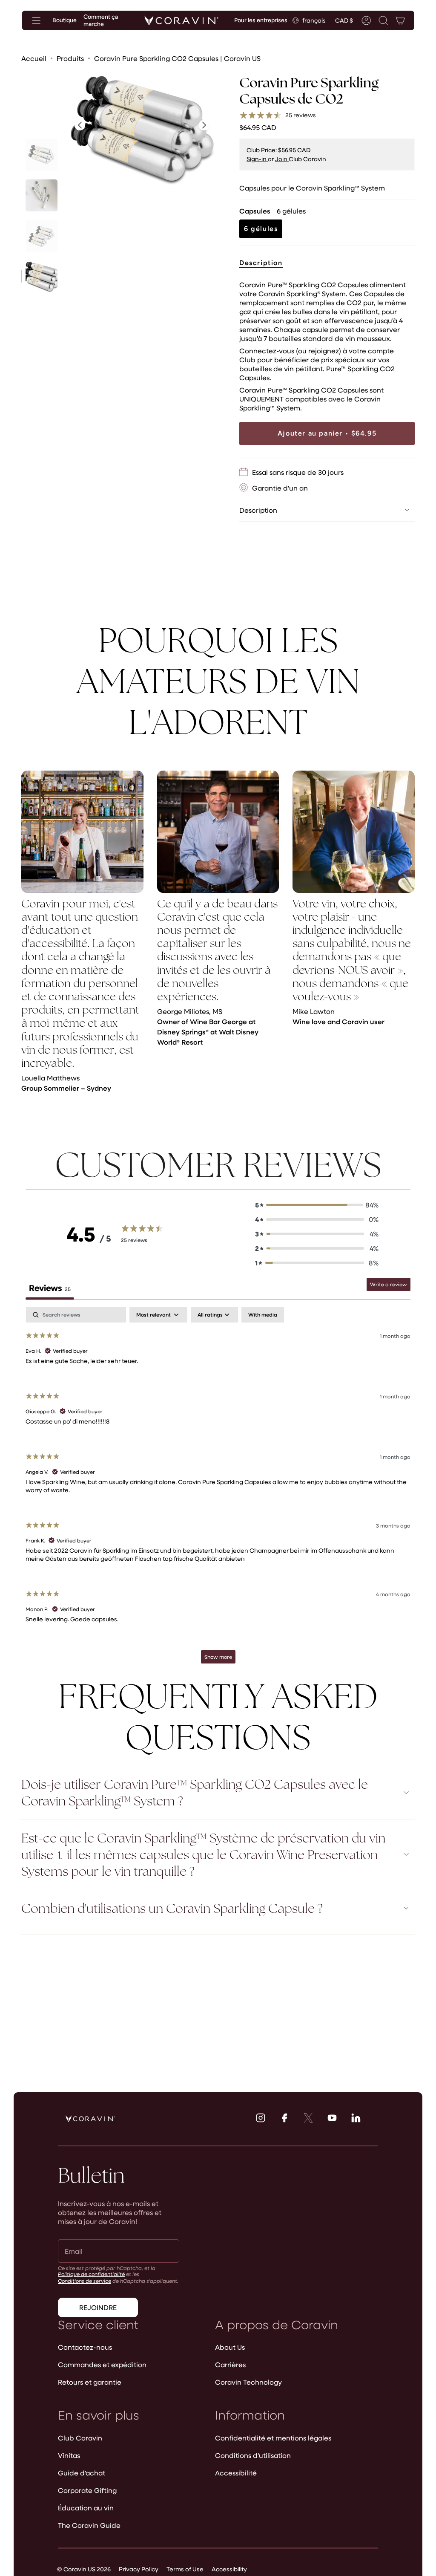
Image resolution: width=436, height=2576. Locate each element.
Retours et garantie (90, 2382)
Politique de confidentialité (91, 2274)
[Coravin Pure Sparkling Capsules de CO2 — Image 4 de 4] (42, 276)
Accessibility (229, 2569)
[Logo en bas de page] (90, 2119)
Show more (218, 1657)
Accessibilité (236, 2473)
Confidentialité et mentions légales (273, 2438)
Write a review (389, 1284)
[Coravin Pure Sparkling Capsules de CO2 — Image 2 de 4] (42, 195)
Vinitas (69, 2455)
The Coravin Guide (89, 2525)
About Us (230, 2347)
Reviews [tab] (50, 1288)
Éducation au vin (86, 2508)
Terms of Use (185, 2569)
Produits (70, 58)
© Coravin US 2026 (84, 2569)
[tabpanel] (218, 1489)
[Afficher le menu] (36, 20)
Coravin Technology (248, 2382)
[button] (383, 20)
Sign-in (257, 159)
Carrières (230, 2364)
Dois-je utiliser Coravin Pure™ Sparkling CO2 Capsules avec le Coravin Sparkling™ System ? (195, 1793)
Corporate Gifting (87, 2490)
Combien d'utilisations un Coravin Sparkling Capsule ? (172, 1908)
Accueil (34, 58)
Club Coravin (80, 2438)
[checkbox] (263, 1315)
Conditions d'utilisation (253, 2455)
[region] (218, 936)
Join (282, 159)
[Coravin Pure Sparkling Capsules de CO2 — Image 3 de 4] (42, 236)
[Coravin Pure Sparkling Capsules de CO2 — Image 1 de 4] (42, 155)
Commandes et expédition (102, 2364)
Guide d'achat (82, 2473)
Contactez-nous (85, 2347)
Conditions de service (85, 2281)
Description (258, 510)
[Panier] (400, 20)
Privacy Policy (139, 2569)
